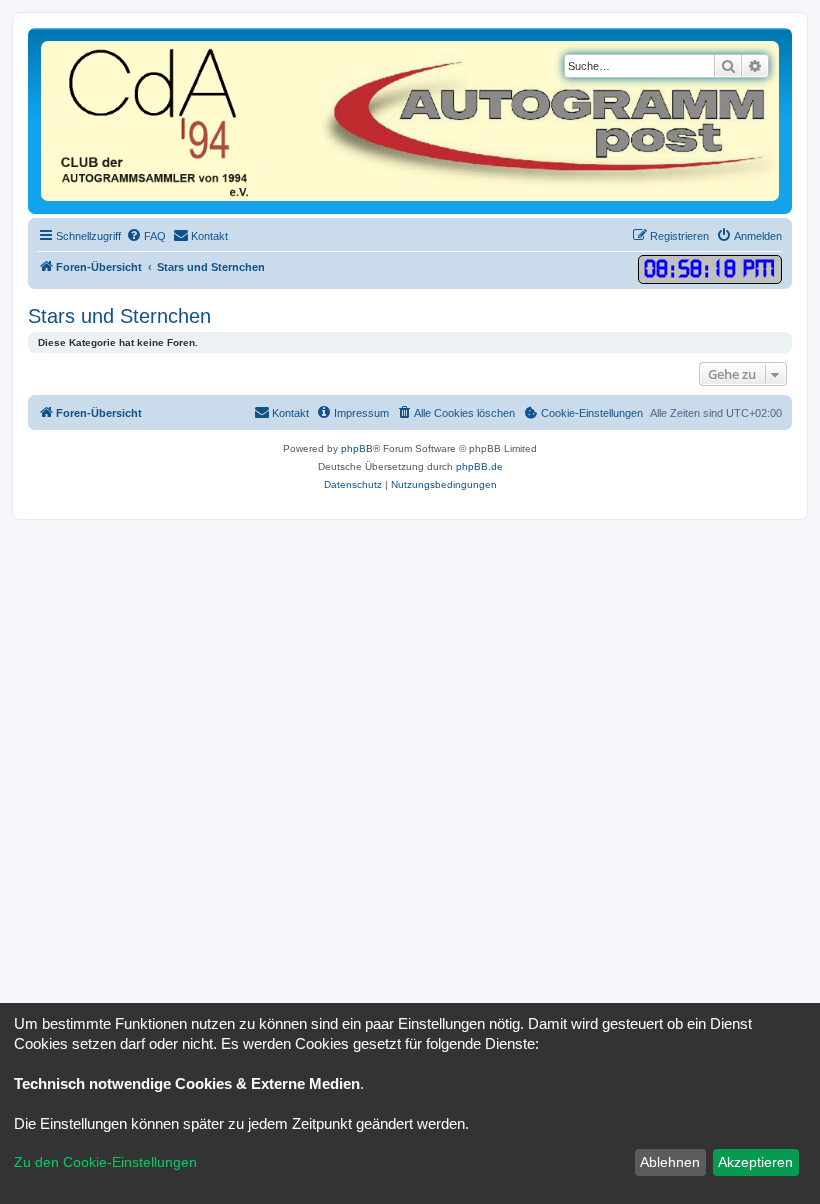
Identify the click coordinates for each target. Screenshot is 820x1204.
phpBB (357, 448)
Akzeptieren (755, 1162)
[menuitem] (146, 236)
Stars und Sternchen (119, 316)
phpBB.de (479, 466)
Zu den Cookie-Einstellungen (105, 1162)
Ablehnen (670, 1162)
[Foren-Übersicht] (410, 121)
